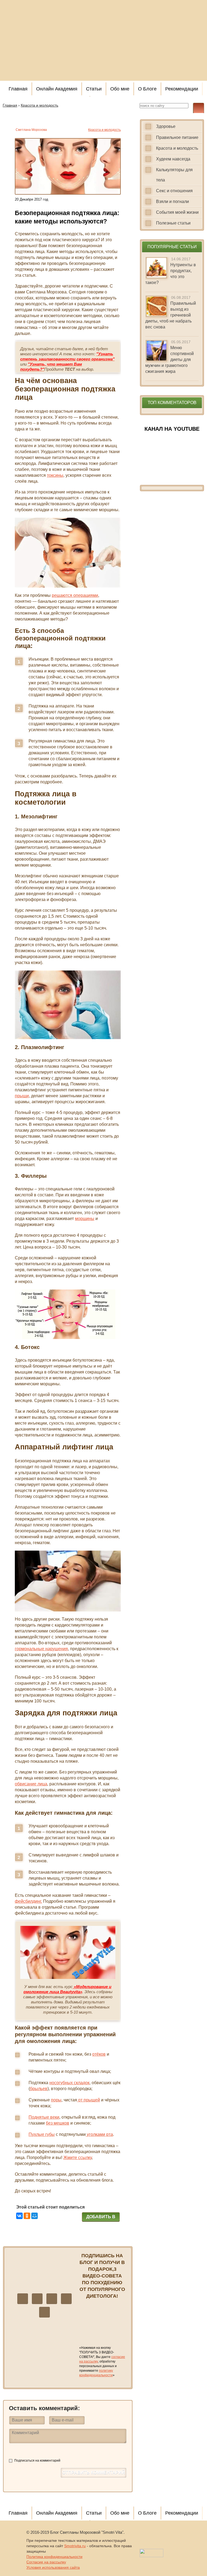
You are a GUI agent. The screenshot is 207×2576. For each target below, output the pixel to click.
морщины (85, 1219)
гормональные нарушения (41, 1649)
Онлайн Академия (57, 89)
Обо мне (120, 89)
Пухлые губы (42, 2134)
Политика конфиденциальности (54, 2557)
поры (56, 2100)
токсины (55, 475)
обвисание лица (31, 1784)
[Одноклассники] (27, 2216)
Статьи (94, 89)
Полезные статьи (173, 223)
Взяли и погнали (172, 201)
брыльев (39, 2089)
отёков (99, 2054)
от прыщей (89, 2100)
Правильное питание (177, 137)
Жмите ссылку (77, 2158)
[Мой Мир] (34, 2216)
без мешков (58, 2123)
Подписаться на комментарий (37, 2461)
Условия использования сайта (53, 2567)
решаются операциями (75, 595)
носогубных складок (69, 2083)
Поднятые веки (44, 2117)
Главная (18, 89)
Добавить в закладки (101, 2218)
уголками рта (99, 2134)
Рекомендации (182, 89)
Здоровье (166, 126)
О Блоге (147, 89)
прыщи (22, 1096)
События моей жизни (177, 212)
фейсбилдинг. (28, 1901)
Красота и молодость (104, 130)
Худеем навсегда (173, 159)
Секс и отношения (174, 191)
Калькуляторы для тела (174, 175)
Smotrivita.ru (75, 2546)
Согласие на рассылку (46, 2562)
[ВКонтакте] (19, 2216)
